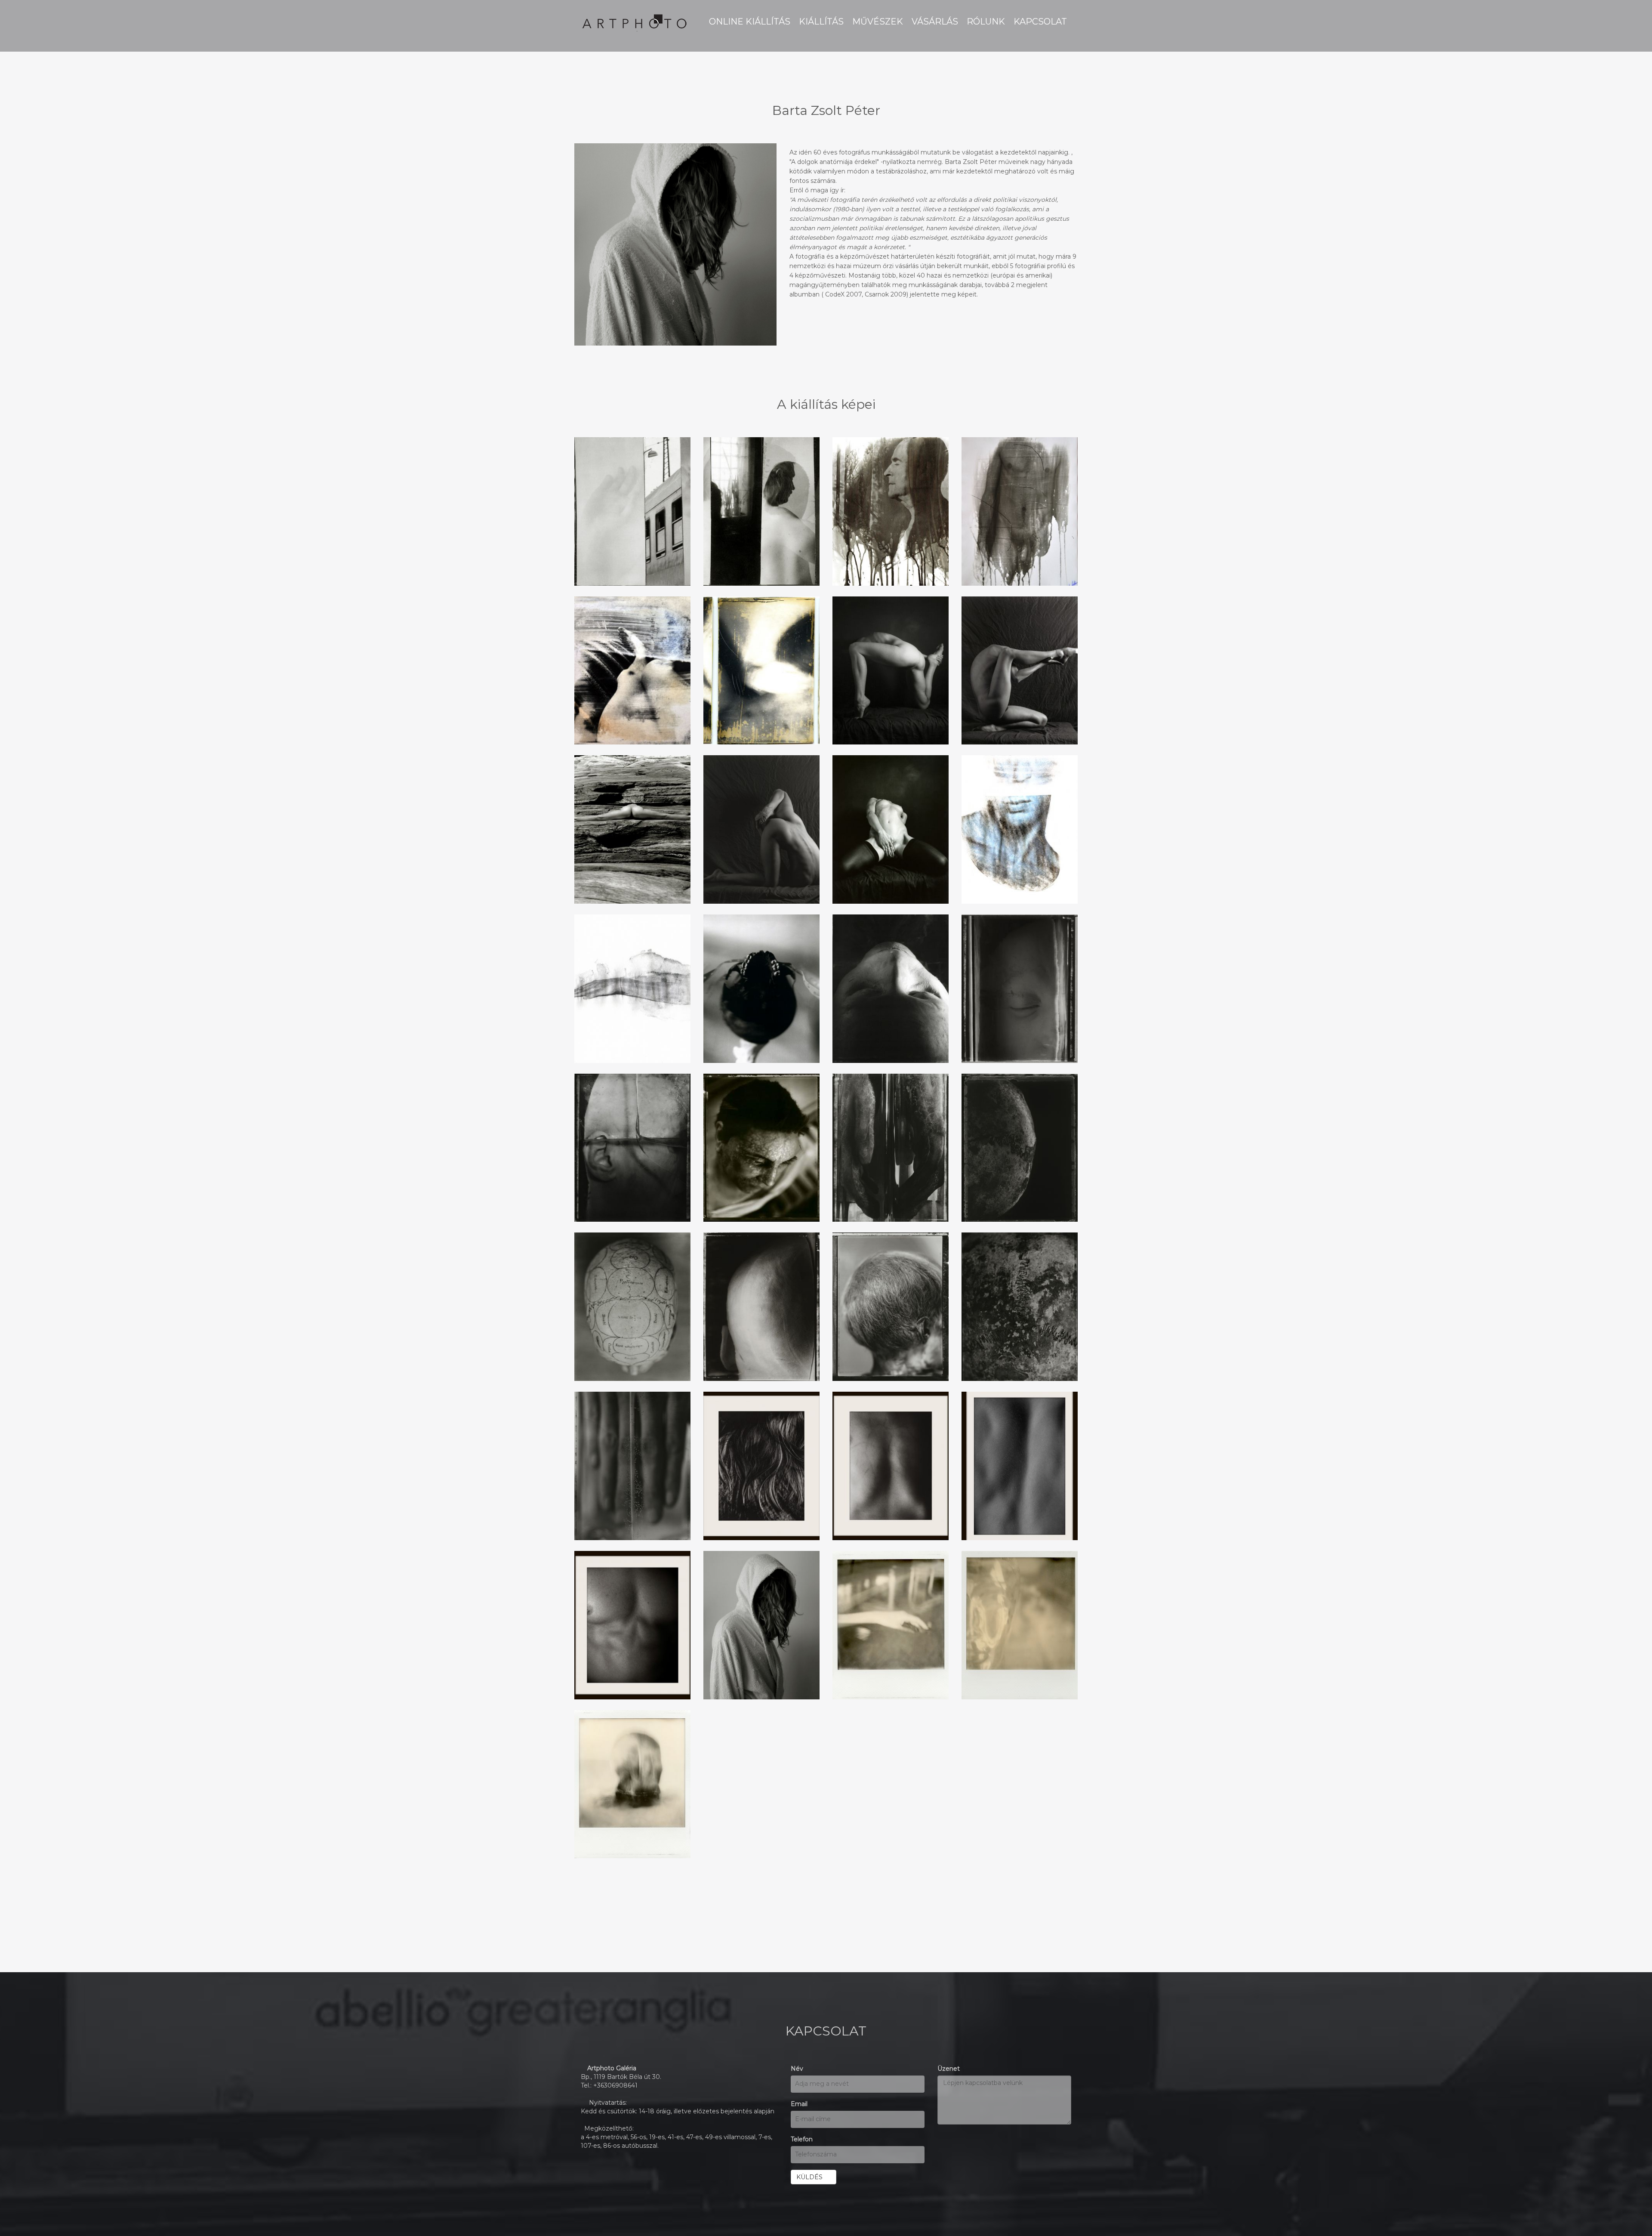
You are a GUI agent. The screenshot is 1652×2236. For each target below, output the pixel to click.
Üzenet (949, 2069)
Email (799, 2104)
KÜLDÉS (811, 2177)
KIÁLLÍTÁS (821, 22)
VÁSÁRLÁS (935, 22)
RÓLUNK (986, 22)
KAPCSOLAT (1040, 22)
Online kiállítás (750, 22)
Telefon (802, 2139)
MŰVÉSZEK (878, 22)
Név (797, 2069)
